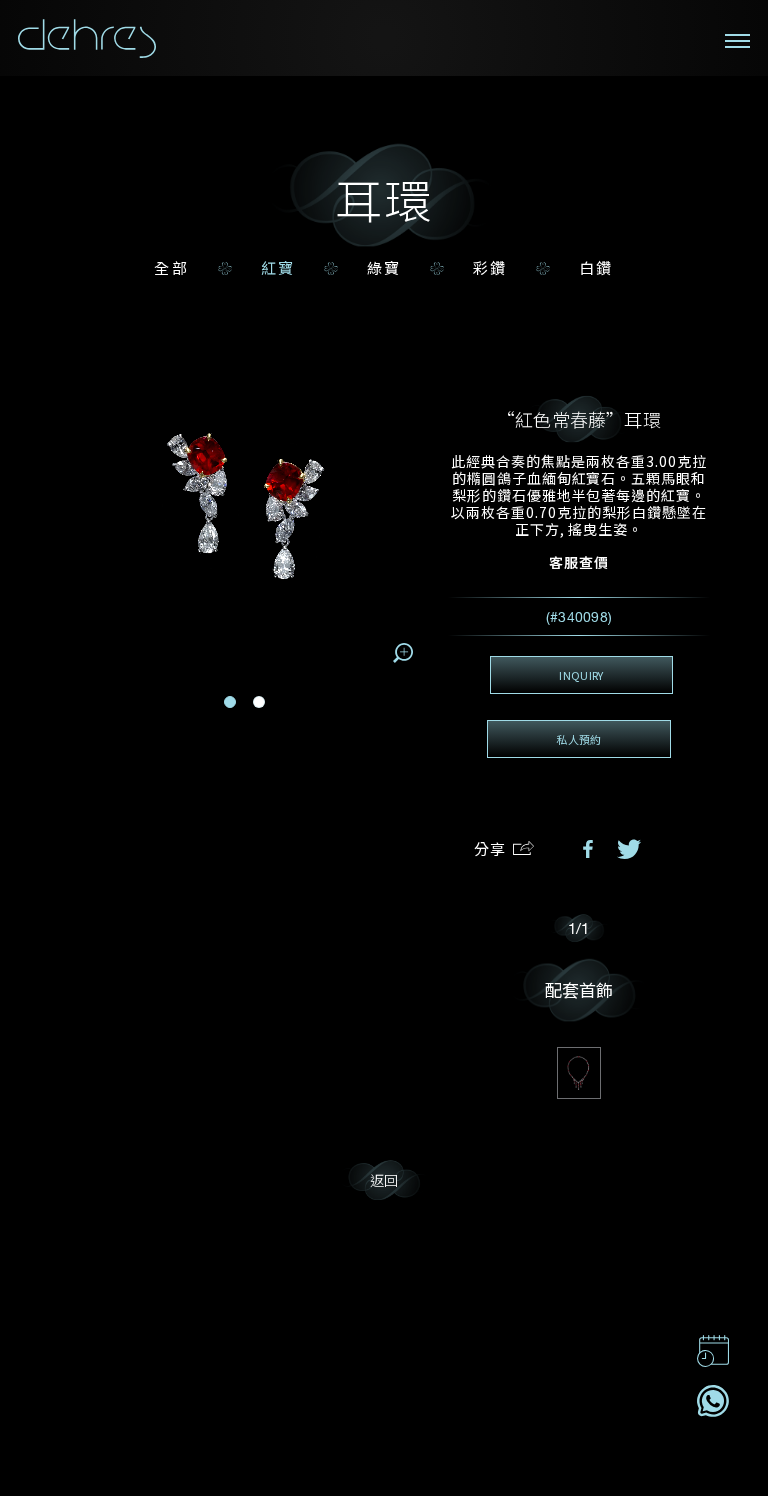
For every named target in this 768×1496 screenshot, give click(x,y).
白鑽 (596, 268)
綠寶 (384, 268)
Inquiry (581, 675)
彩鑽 (490, 268)
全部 (171, 268)
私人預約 (578, 739)
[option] (384, 719)
